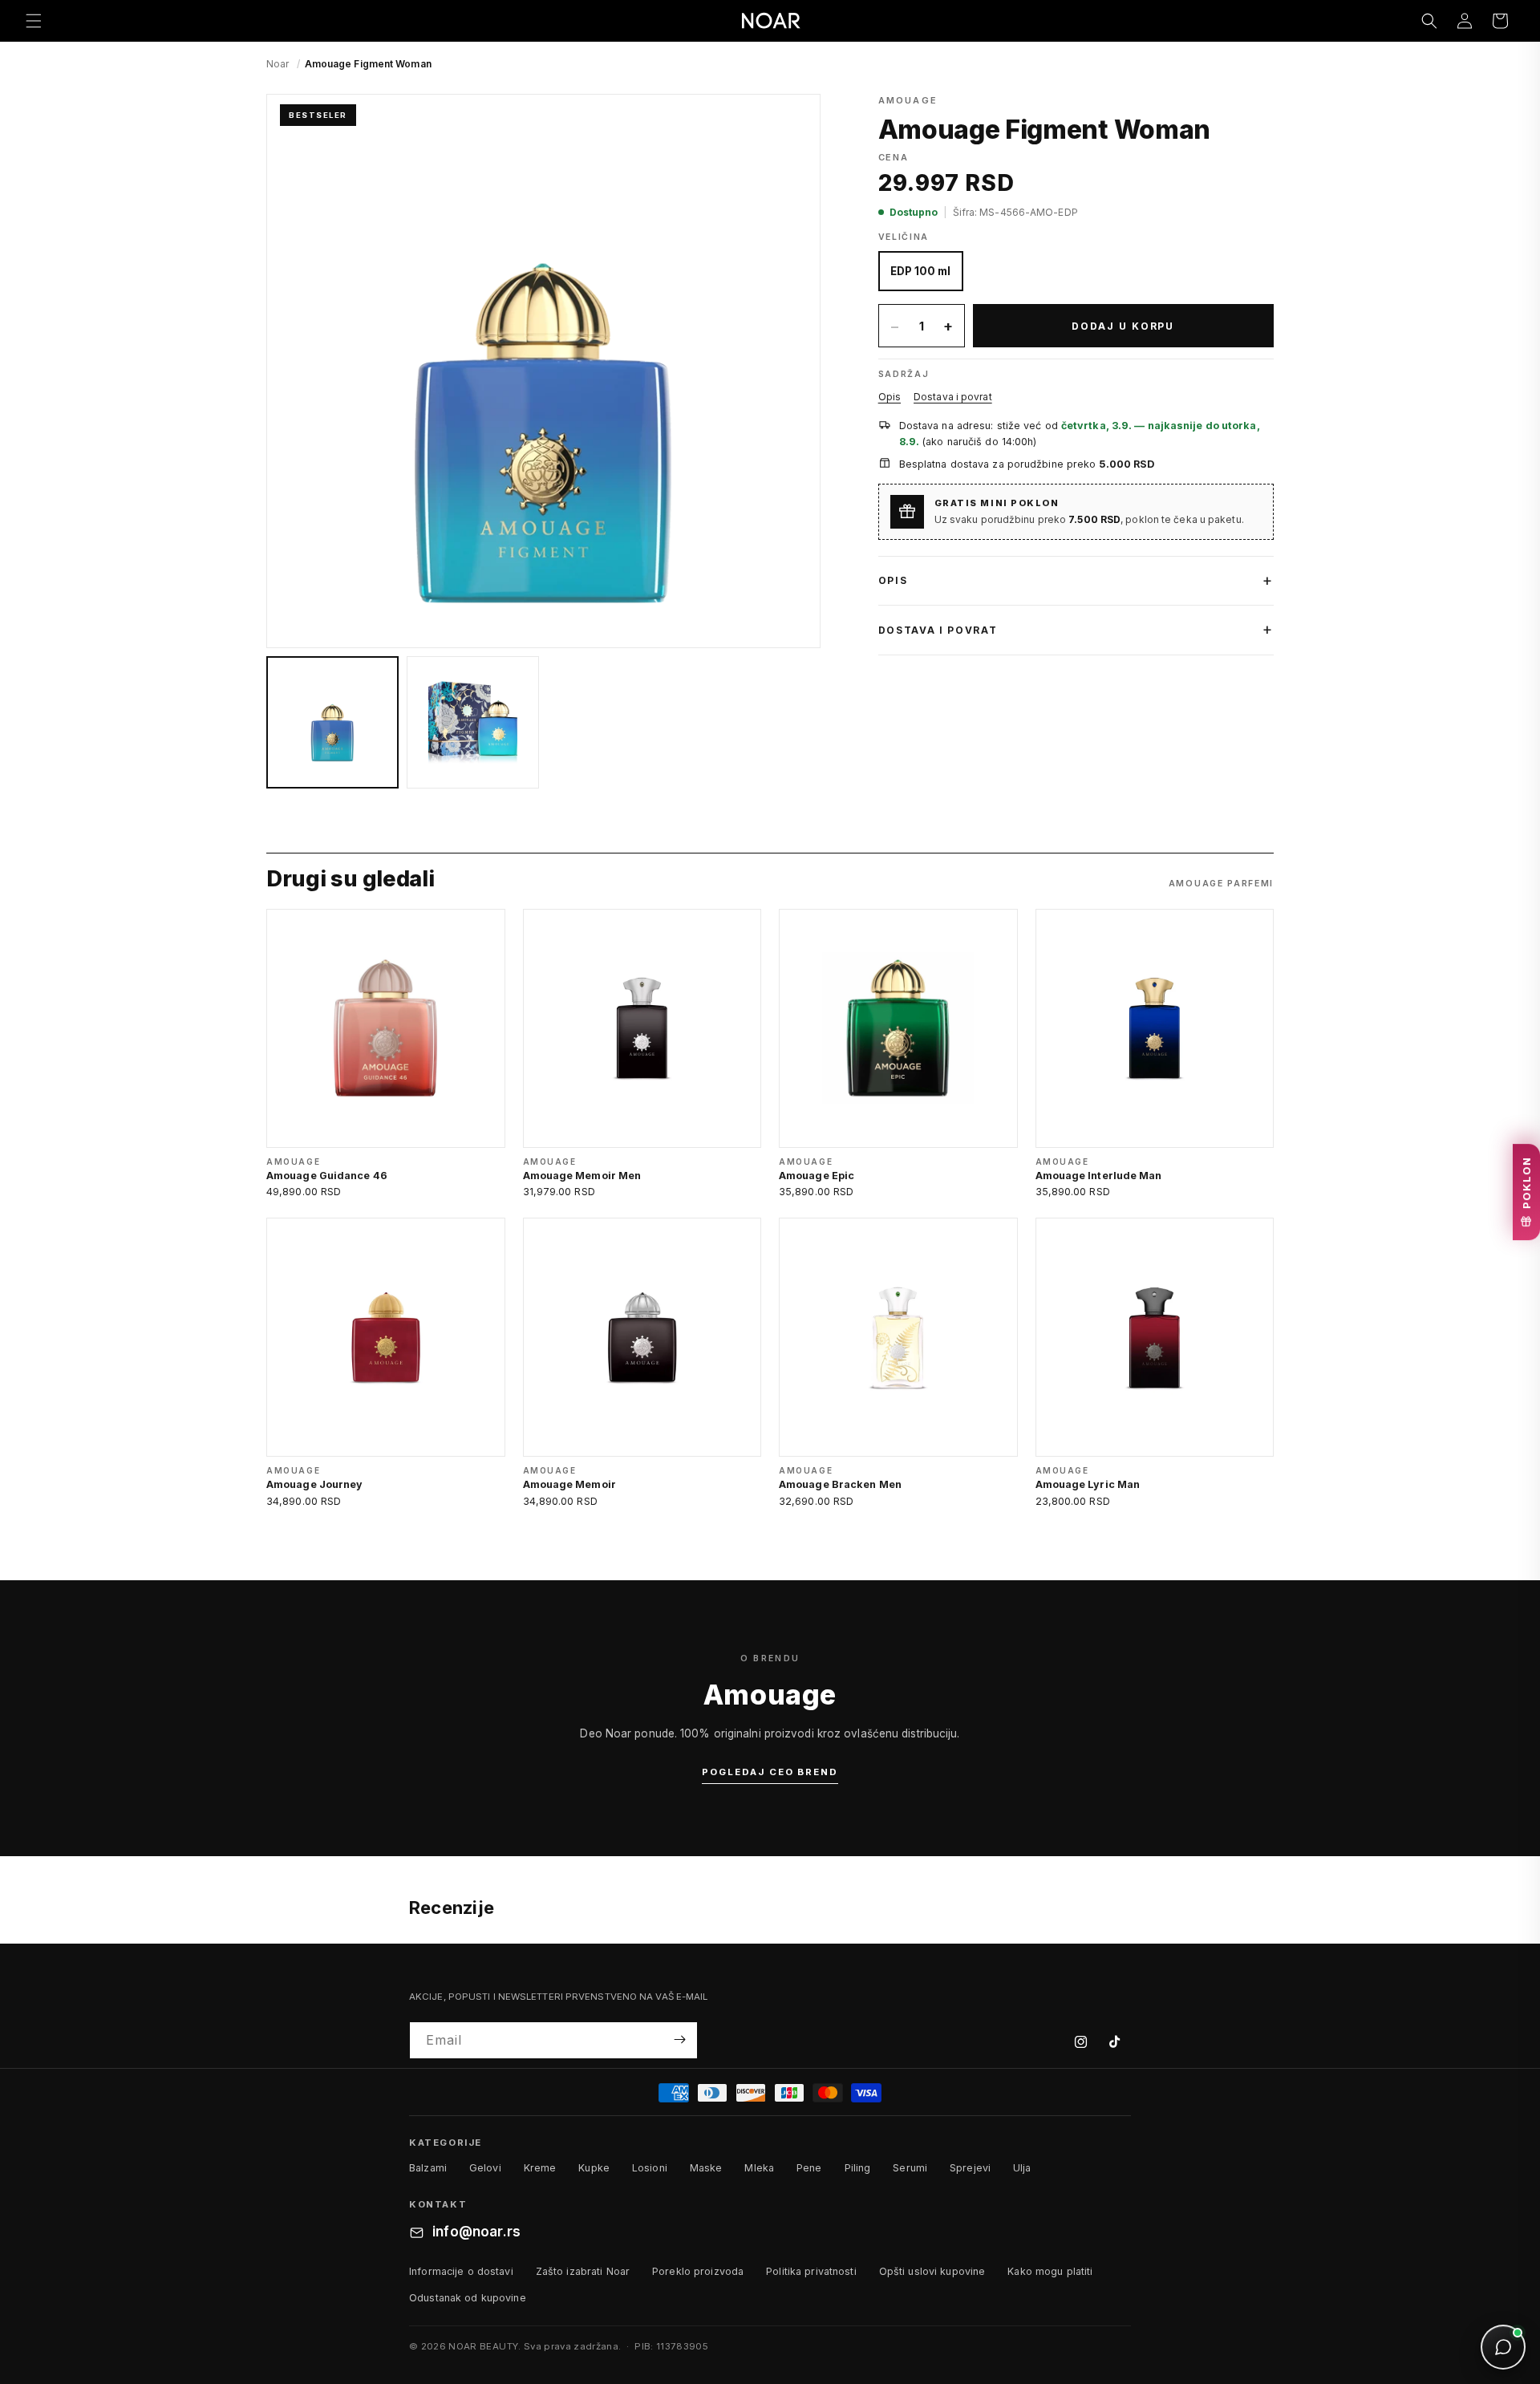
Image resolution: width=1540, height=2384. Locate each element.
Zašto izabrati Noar (583, 2271)
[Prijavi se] (679, 2039)
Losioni (650, 2168)
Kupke (594, 2168)
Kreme (540, 2168)
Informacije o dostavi (461, 2271)
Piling (858, 2168)
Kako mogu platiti (1050, 2271)
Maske (706, 2168)
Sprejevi (970, 2168)
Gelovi (485, 2168)
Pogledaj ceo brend (770, 1772)
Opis (890, 397)
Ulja (1022, 2168)
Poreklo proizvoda (698, 2271)
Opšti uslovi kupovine (932, 2271)
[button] (34, 21)
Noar (278, 64)
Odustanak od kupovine (468, 2298)
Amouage (908, 100)
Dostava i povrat (953, 397)
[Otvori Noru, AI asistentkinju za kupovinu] (1503, 2347)
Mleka (759, 2168)
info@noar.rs (476, 2232)
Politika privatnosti (811, 2271)
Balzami (428, 2168)
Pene (809, 2168)
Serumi (910, 2168)
